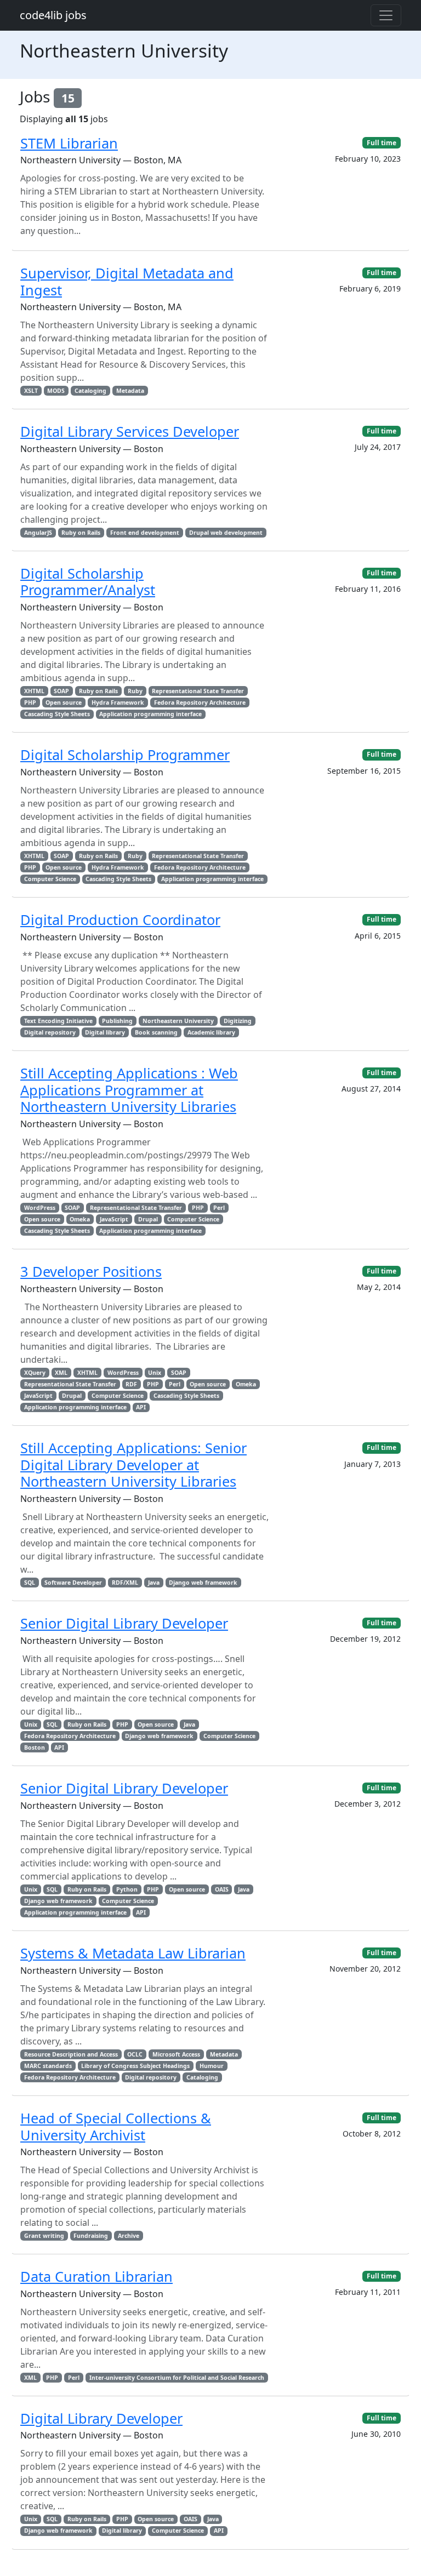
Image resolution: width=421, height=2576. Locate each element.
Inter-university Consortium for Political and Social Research (177, 2378)
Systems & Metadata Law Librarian (133, 1953)
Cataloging (90, 391)
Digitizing (238, 1021)
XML (61, 1373)
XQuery (35, 1373)
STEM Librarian (69, 143)
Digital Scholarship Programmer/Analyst (88, 581)
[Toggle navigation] (386, 15)
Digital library (105, 1032)
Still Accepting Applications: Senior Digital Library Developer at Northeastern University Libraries (133, 1464)
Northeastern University (178, 1021)
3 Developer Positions (91, 1271)
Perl (219, 1208)
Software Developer (73, 1583)
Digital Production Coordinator (120, 919)
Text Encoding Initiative (58, 1021)
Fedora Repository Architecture (200, 702)
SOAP (61, 691)
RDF (131, 1384)
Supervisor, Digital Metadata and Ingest (127, 281)
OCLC (135, 2054)
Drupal (148, 1219)
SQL (30, 1583)
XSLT (31, 391)
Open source (64, 702)
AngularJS (38, 533)
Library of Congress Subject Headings (135, 2066)
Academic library (211, 1032)
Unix (155, 1373)
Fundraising (91, 2236)
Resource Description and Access (71, 2054)
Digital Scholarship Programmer (125, 755)
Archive (129, 2236)
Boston (35, 1747)
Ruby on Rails (81, 533)
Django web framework (203, 1583)
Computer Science (50, 879)
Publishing (117, 1021)
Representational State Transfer (198, 691)
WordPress (40, 1208)
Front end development (145, 533)
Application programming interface (150, 714)
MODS (56, 391)
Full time (382, 143)
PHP (30, 702)
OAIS (222, 1889)
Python (127, 1889)
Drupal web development (226, 533)
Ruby (135, 691)
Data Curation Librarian (96, 2276)
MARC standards (48, 2066)
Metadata (130, 391)
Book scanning (156, 1032)
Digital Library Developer (101, 2418)
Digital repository (50, 1032)
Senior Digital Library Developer (124, 1623)
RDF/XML (125, 1583)
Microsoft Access (176, 2054)
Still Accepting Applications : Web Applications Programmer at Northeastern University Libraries (129, 1090)
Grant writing (44, 2236)
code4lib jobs (53, 15)
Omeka (80, 1219)
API (141, 1407)
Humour (212, 2066)
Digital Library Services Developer (130, 431)
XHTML (34, 691)
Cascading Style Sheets (57, 714)
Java (154, 1583)
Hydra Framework (118, 702)
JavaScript (114, 1219)
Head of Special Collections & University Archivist (116, 2126)
